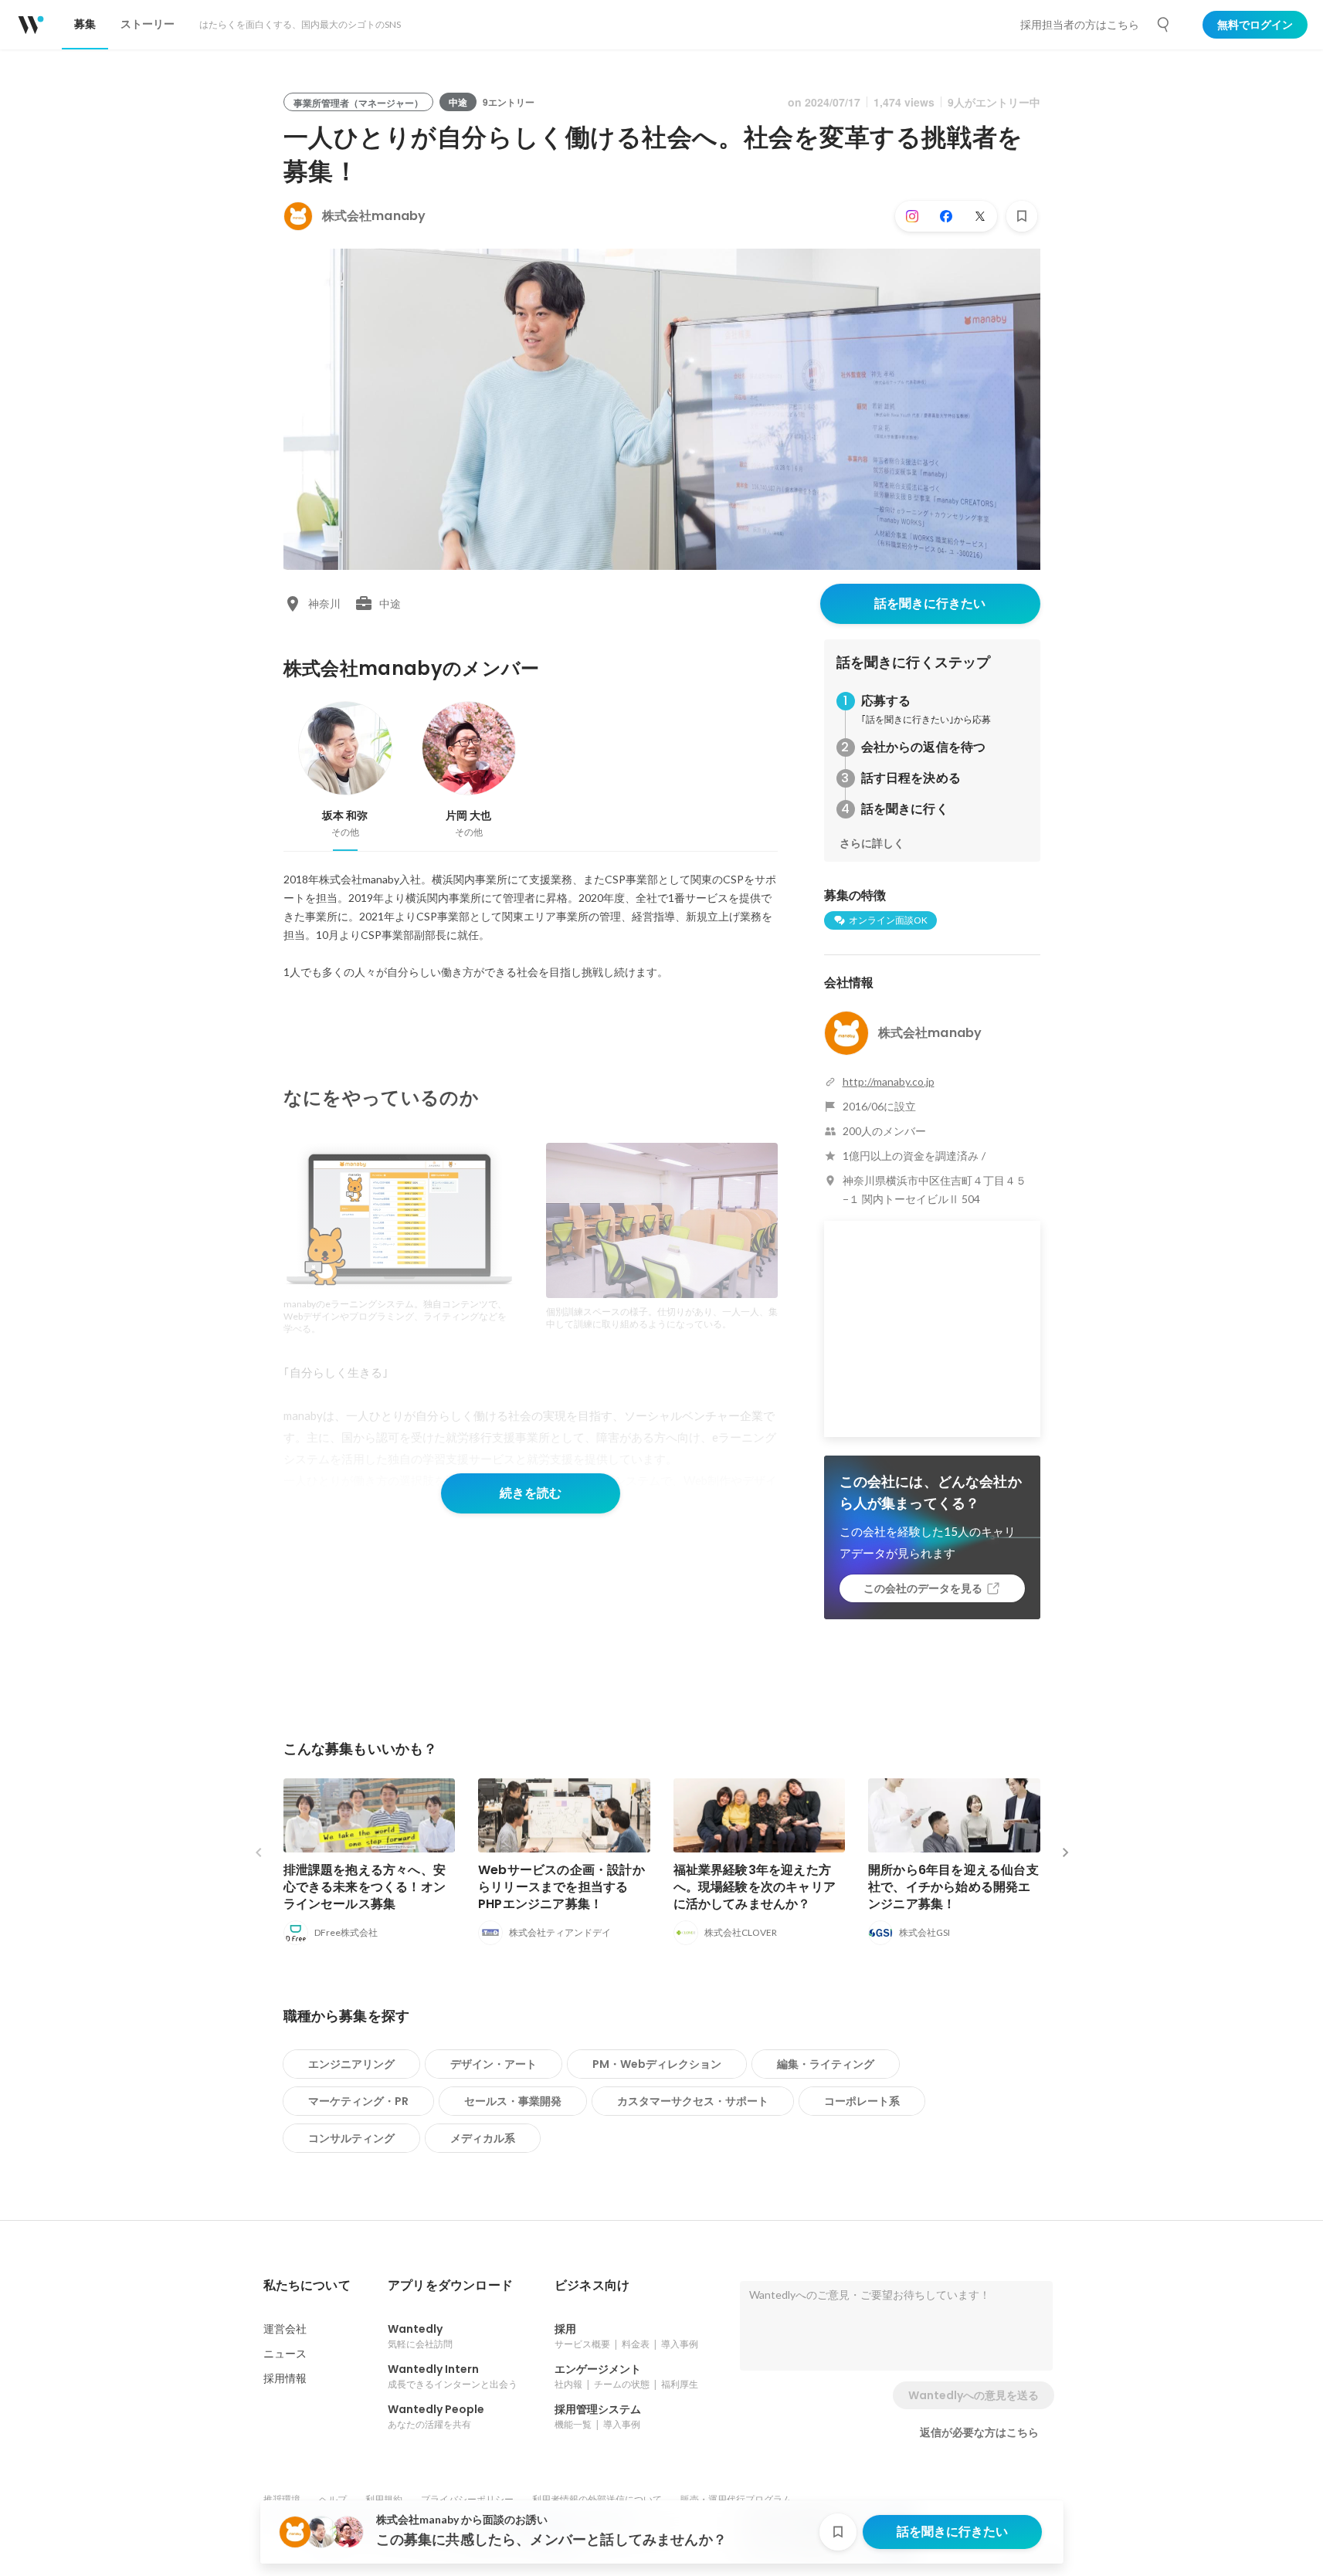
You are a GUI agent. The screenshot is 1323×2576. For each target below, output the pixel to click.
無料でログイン (1255, 25)
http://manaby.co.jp (889, 1081)
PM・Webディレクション (657, 2064)
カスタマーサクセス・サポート (693, 2101)
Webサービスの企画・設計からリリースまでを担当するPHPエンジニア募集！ (561, 1887)
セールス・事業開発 (513, 2101)
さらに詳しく (872, 843)
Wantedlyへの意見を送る (974, 2395)
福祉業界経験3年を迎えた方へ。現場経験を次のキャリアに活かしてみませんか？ (755, 1887)
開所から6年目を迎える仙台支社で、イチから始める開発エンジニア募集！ (953, 1887)
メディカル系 (483, 2138)
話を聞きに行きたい (930, 603)
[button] (307, 2286)
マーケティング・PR (358, 2101)
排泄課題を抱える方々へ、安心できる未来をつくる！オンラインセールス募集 (365, 1887)
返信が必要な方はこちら (979, 2432)
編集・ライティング (826, 2064)
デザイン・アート (494, 2064)
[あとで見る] (1022, 216)
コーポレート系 (862, 2101)
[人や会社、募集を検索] (1164, 25)
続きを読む (531, 1493)
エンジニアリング (351, 2064)
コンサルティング (351, 2138)
